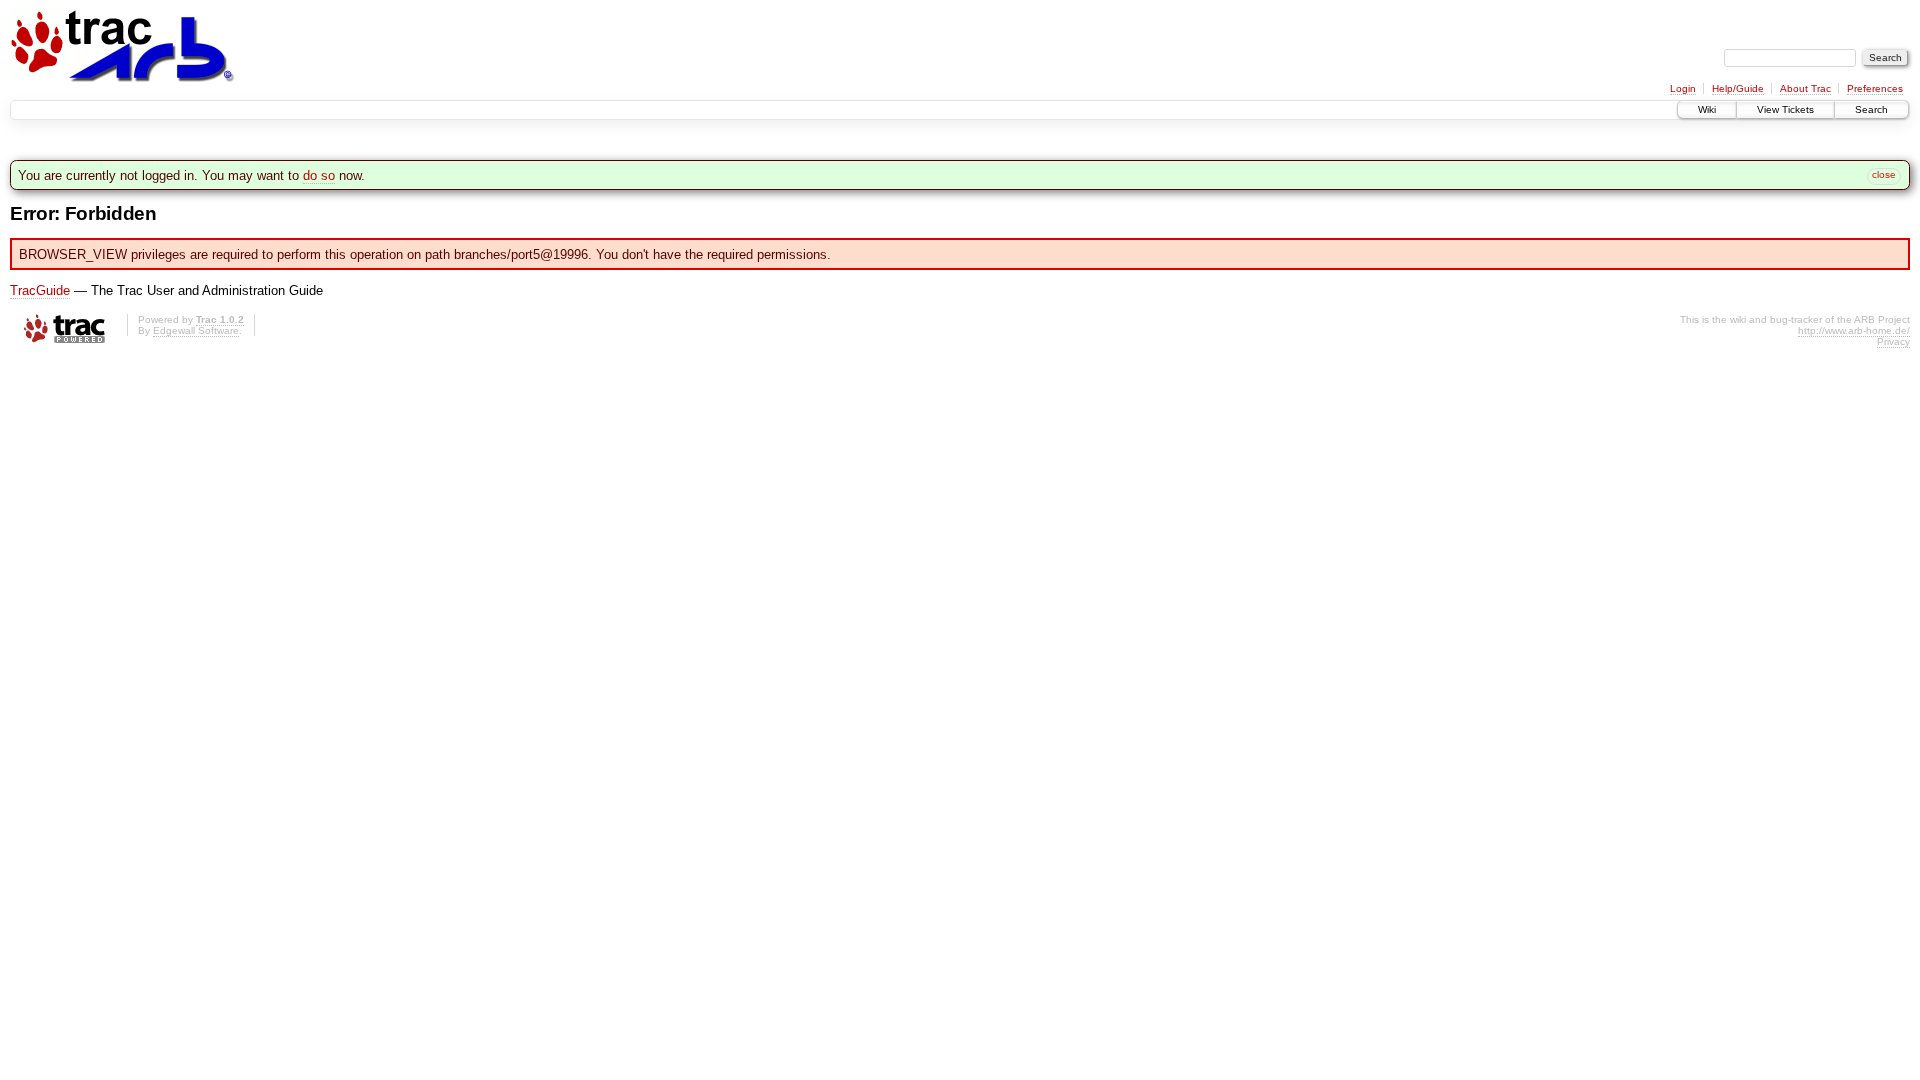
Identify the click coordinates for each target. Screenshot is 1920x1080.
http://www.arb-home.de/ (1854, 330)
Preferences (1875, 88)
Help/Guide (1738, 88)
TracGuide (40, 290)
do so (319, 175)
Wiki (1707, 109)
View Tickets (1785, 109)
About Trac (1805, 88)
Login (1683, 88)
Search (1871, 109)
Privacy (1893, 341)
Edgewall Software (196, 330)
